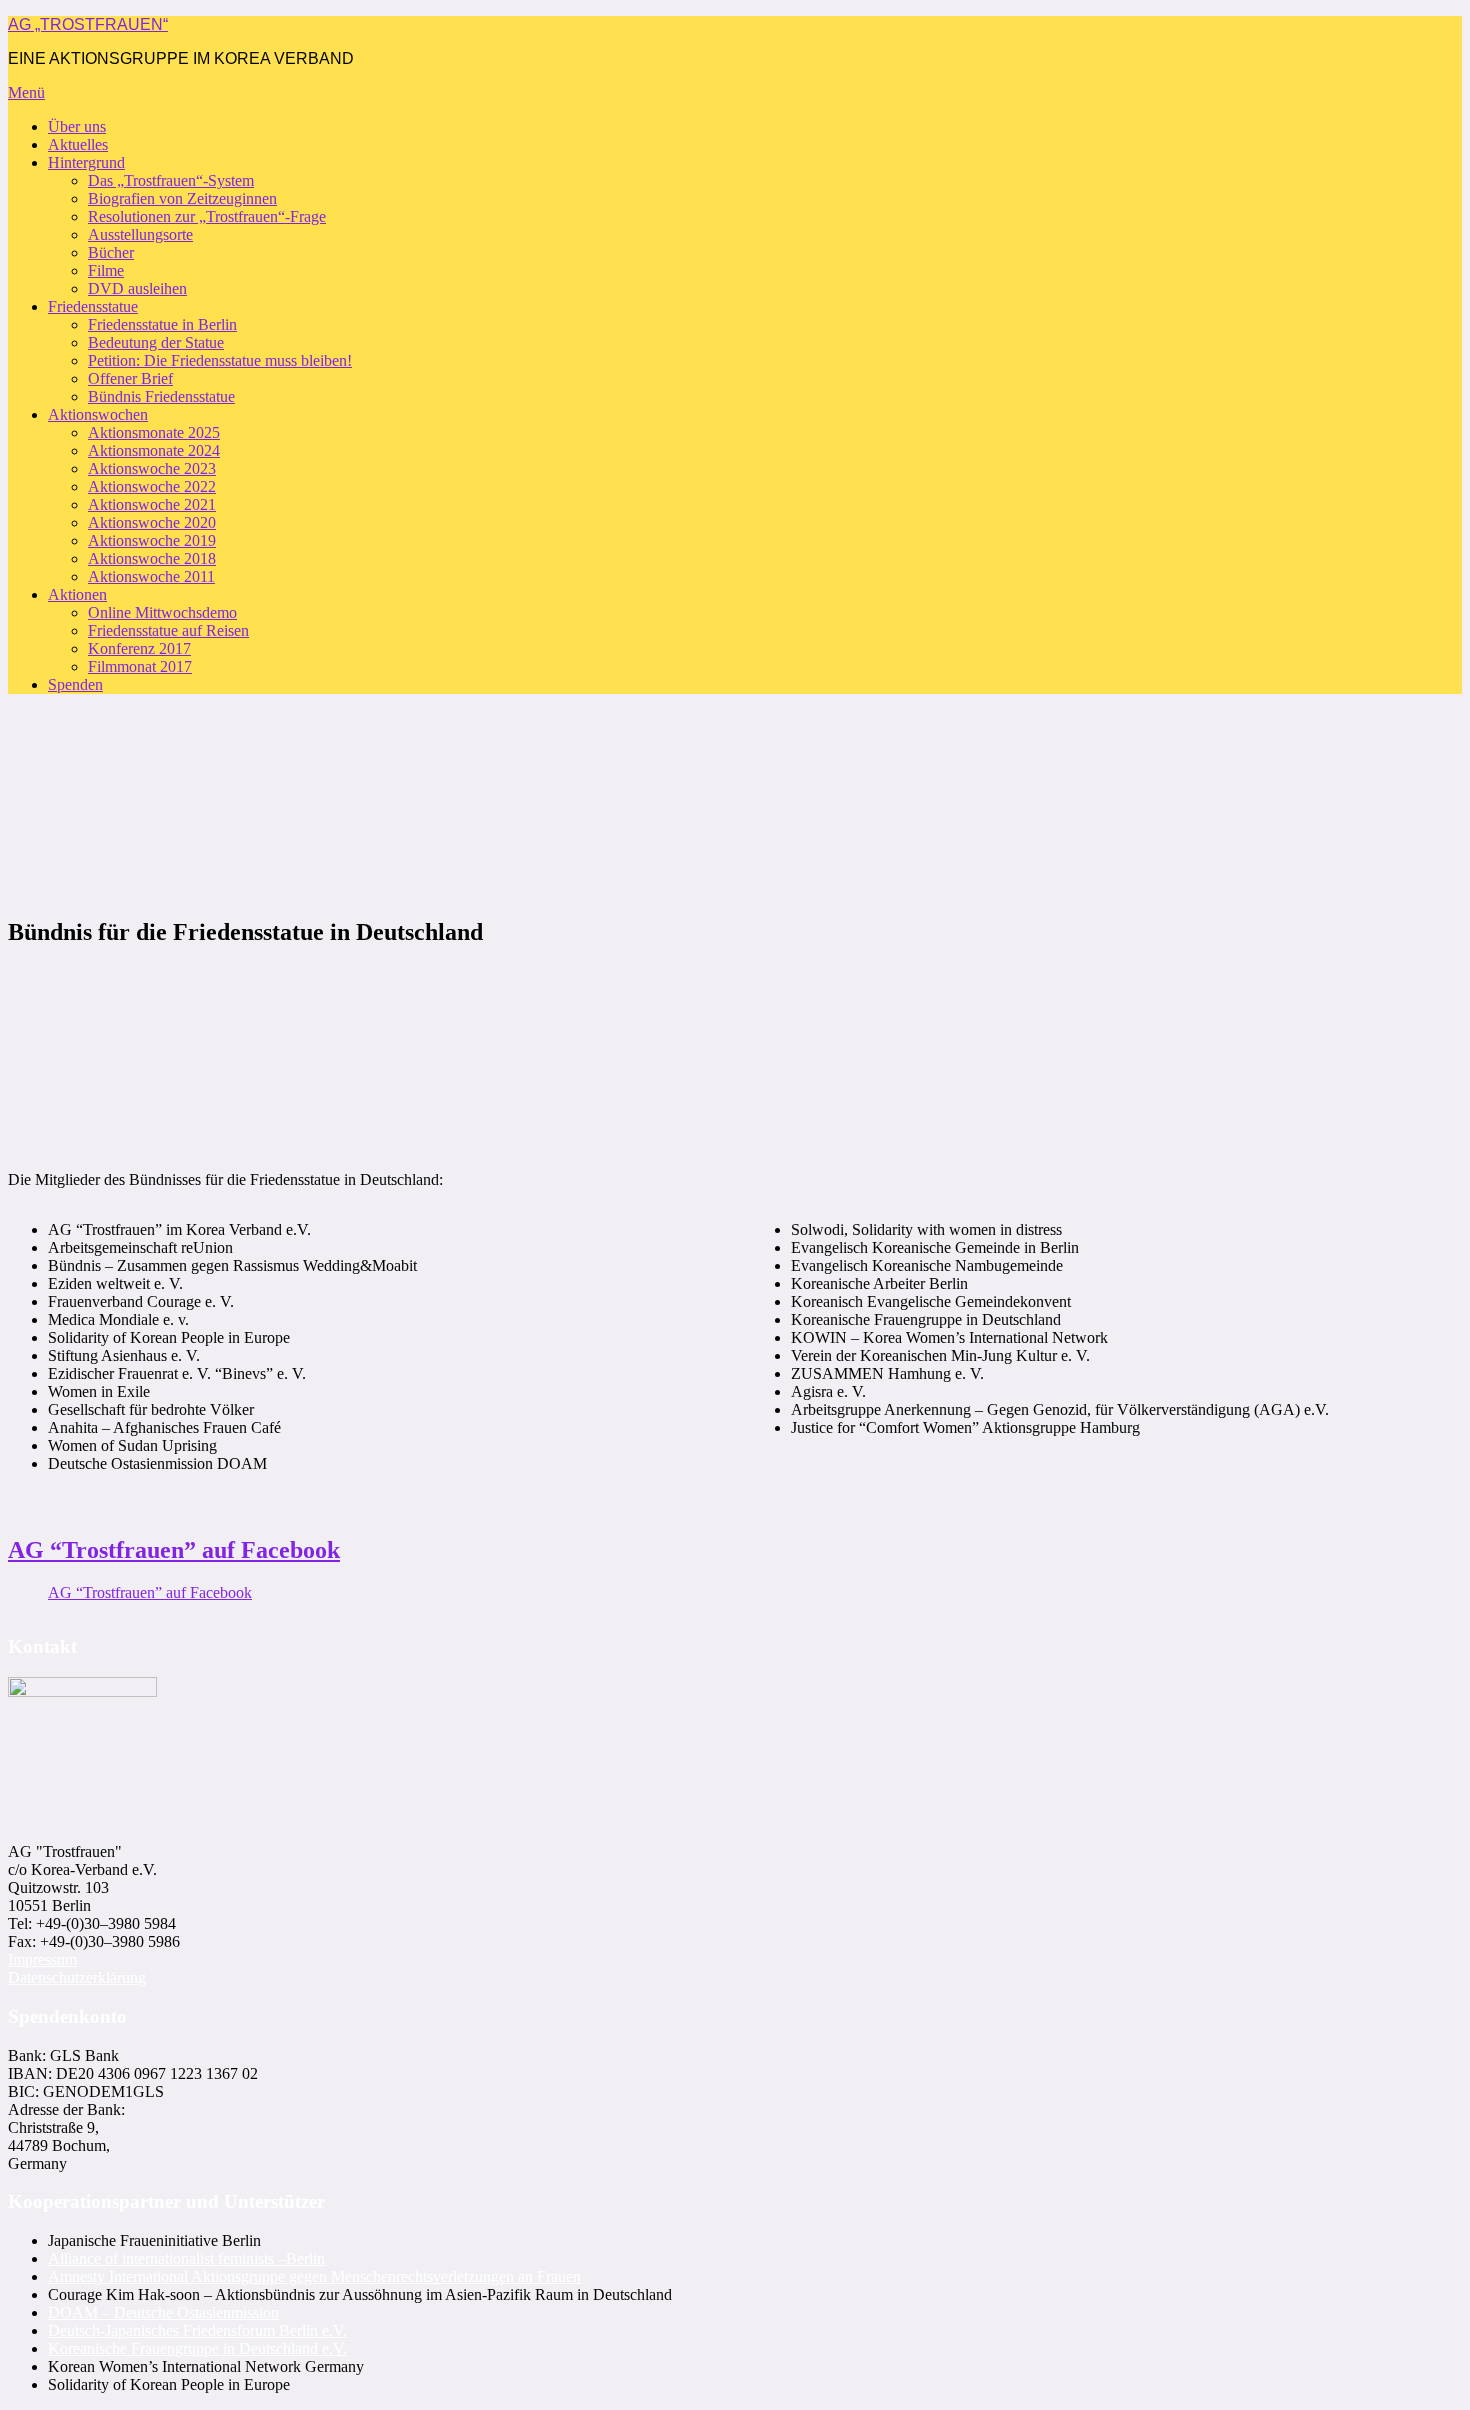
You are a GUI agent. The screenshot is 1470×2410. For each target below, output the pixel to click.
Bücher (111, 252)
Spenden (75, 684)
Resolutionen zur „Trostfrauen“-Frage (207, 216)
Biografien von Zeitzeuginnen (182, 198)
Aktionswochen (98, 414)
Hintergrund (86, 162)
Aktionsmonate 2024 (154, 450)
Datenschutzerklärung (77, 1977)
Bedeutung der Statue (156, 342)
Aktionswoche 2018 (152, 558)
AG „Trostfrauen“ (88, 24)
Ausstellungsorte (140, 234)
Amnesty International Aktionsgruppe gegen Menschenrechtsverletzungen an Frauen (314, 2276)
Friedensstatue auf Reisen (168, 630)
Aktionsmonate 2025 (154, 432)
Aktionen (77, 594)
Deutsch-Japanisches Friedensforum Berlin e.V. (197, 2330)
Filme (106, 270)
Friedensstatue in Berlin (162, 324)
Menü (26, 92)
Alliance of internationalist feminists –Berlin (186, 2258)
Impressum (42, 1959)
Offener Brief (130, 378)
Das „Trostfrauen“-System (171, 180)
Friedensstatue (93, 306)
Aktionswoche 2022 (152, 486)
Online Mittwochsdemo (162, 612)
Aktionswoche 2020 (152, 522)
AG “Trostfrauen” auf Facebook (174, 1550)
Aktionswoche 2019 (152, 540)
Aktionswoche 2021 (152, 504)
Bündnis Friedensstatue (161, 396)
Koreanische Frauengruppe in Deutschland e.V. (197, 2348)
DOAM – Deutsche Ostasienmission (163, 2312)
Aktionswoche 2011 (151, 576)
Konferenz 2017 (139, 648)
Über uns (77, 126)
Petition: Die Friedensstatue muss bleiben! (220, 360)
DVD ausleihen (137, 288)
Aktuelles (78, 144)
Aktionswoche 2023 (152, 468)
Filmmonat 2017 (140, 666)
